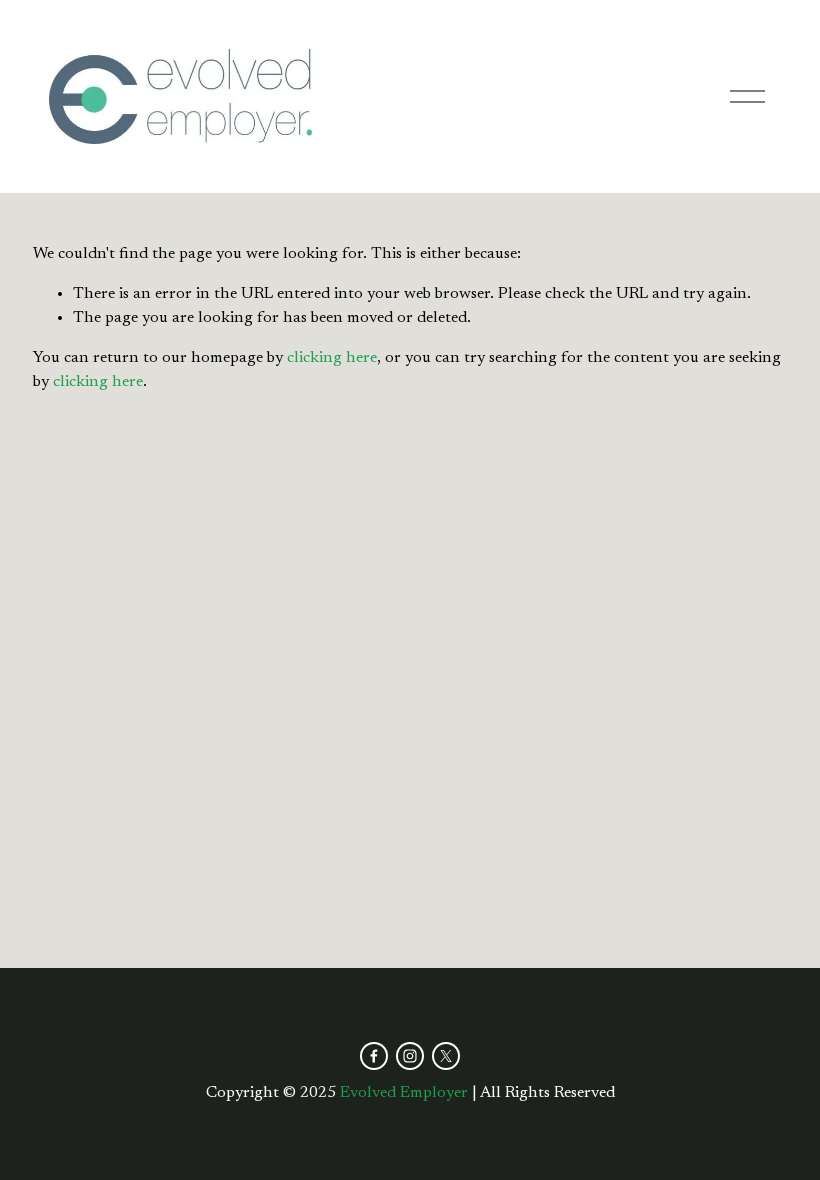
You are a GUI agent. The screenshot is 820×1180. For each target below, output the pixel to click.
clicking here (332, 358)
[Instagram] (410, 1056)
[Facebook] (374, 1056)
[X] (446, 1056)
